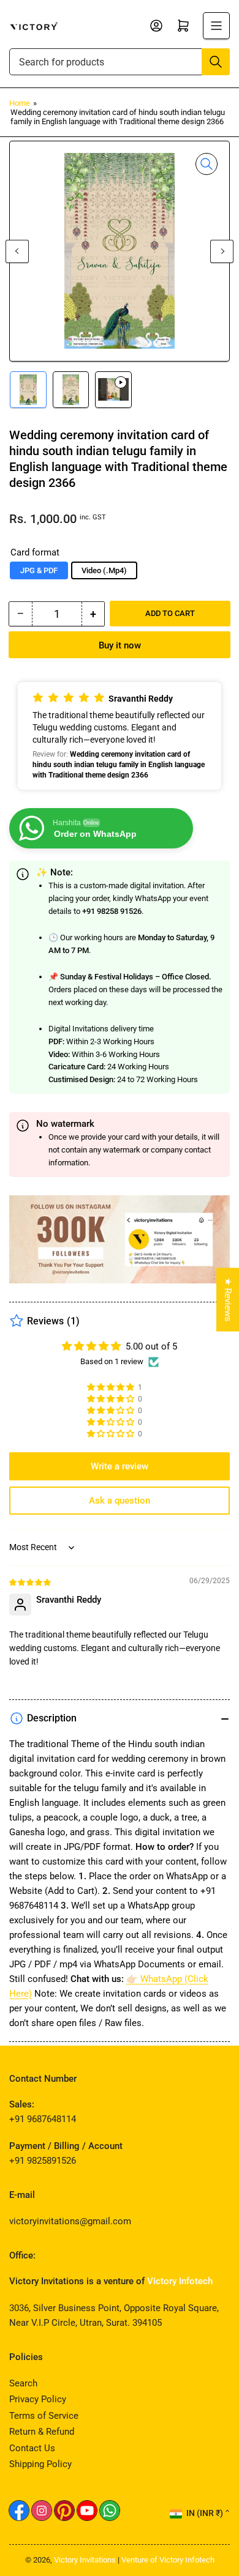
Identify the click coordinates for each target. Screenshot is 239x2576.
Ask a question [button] (120, 1501)
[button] (120, 736)
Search (23, 2383)
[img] (31, 1582)
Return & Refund (42, 2432)
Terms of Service (44, 2416)
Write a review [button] (120, 1466)
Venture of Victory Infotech (168, 2560)
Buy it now (120, 645)
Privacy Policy (38, 2399)
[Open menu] (216, 26)
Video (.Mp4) (104, 570)
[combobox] (120, 62)
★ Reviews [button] (228, 1299)
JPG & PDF (39, 570)
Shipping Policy (40, 2464)
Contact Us (32, 2448)
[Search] (216, 62)
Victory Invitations (85, 2560)
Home (20, 103)
